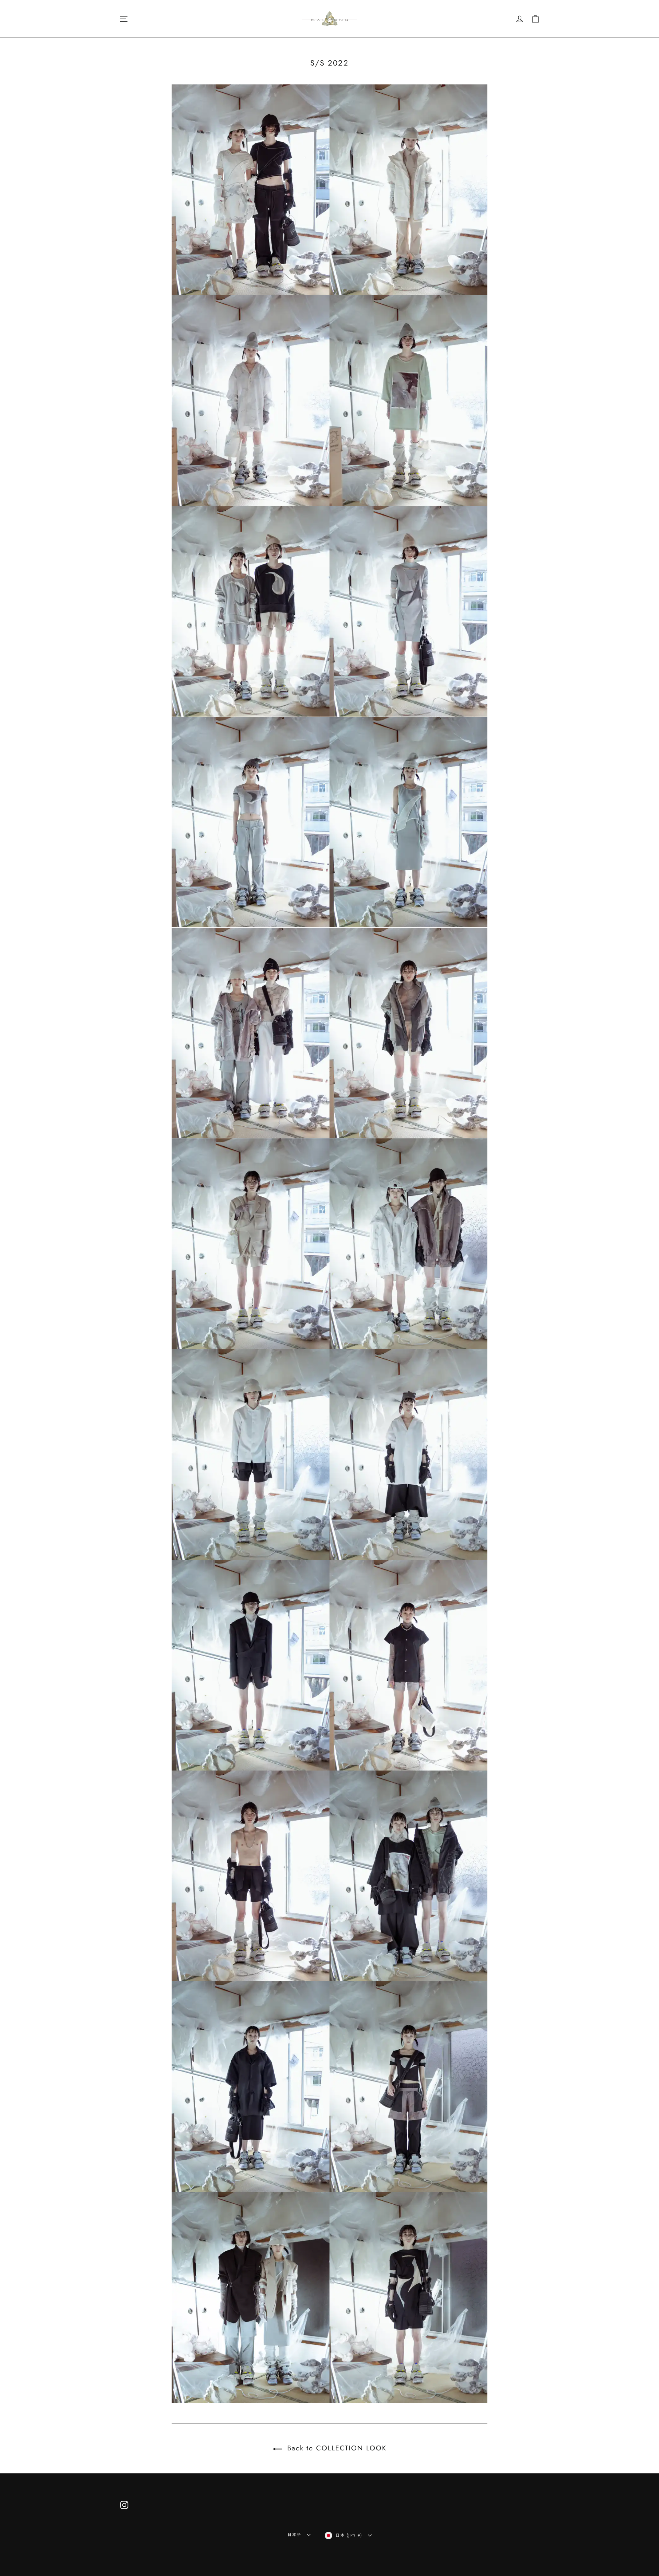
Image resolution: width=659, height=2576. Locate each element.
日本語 (294, 2534)
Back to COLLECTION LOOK (336, 2448)
